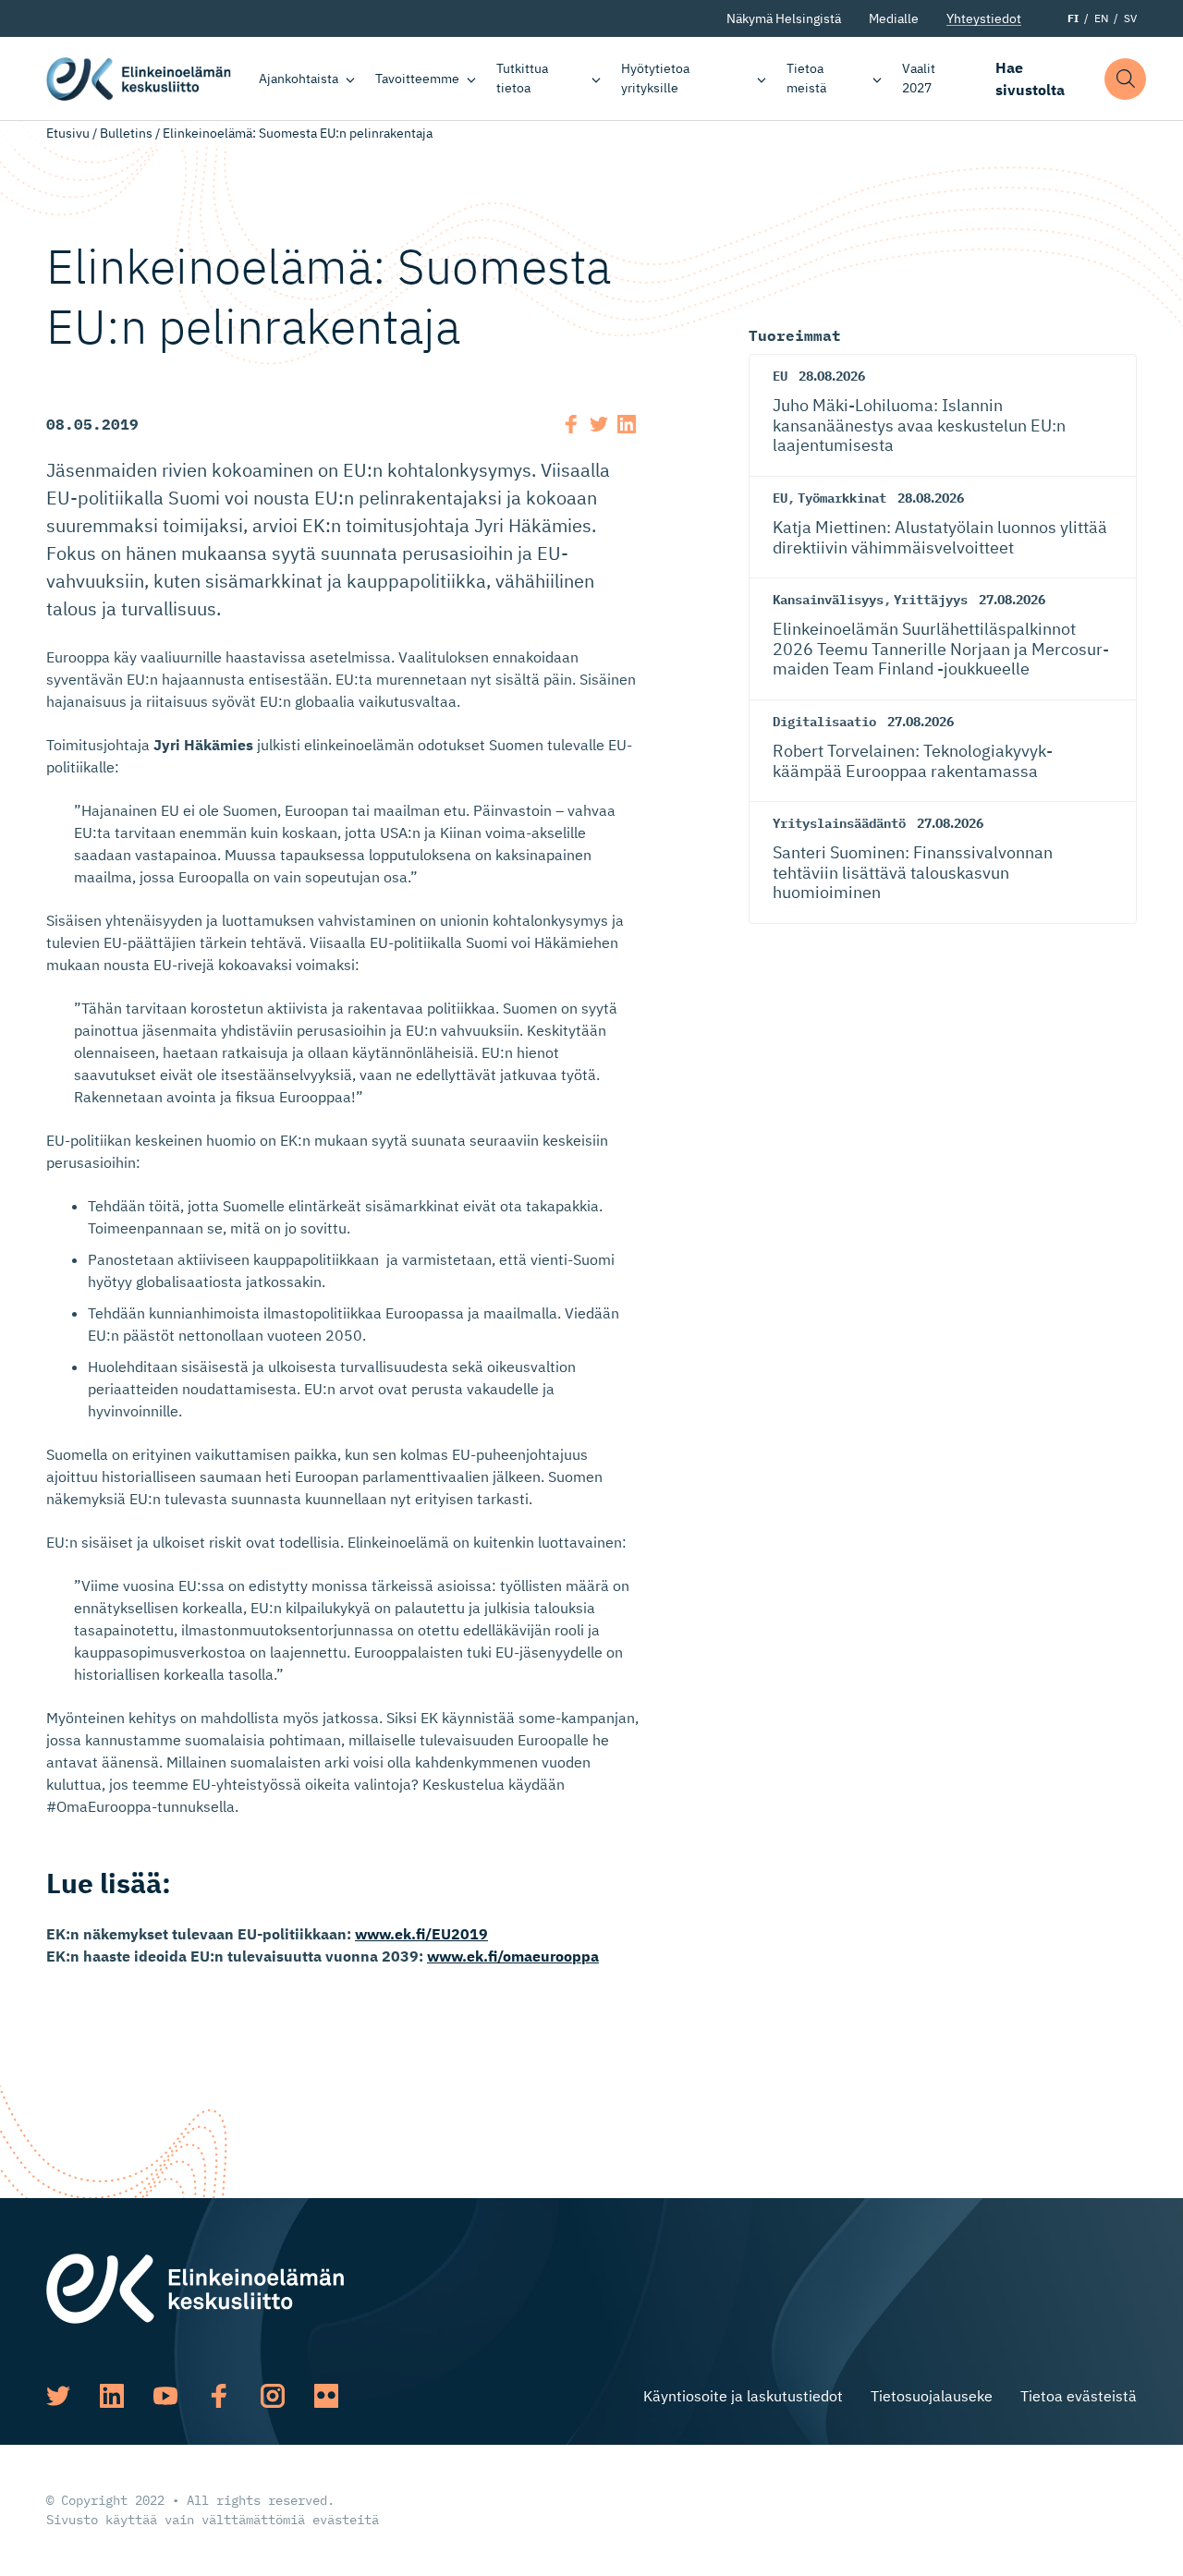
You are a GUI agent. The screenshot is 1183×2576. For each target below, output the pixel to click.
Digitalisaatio (824, 722)
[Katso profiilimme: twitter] (58, 2396)
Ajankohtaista (299, 79)
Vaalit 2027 (919, 78)
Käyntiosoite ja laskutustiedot (743, 2396)
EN (1101, 18)
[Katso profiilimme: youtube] (165, 2396)
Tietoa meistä (806, 78)
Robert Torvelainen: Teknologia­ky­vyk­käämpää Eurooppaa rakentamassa (913, 761)
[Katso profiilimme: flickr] (326, 2396)
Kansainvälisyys (828, 600)
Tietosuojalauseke (932, 2396)
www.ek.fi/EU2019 (421, 1934)
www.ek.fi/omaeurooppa (513, 1956)
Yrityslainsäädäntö (839, 823)
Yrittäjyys (931, 600)
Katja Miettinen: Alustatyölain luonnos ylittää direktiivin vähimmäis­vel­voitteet (940, 537)
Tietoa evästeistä (1079, 2396)
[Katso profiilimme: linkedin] (112, 2396)
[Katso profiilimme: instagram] (273, 2396)
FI (1073, 18)
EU (780, 376)
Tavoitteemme (417, 79)
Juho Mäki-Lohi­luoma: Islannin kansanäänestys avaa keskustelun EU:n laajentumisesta (919, 425)
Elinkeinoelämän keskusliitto (139, 79)
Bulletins (126, 133)
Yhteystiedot (984, 18)
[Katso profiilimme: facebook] (219, 2396)
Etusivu (68, 133)
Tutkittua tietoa (522, 78)
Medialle (894, 18)
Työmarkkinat (842, 498)
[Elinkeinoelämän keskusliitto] (195, 2287)
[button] (1125, 79)
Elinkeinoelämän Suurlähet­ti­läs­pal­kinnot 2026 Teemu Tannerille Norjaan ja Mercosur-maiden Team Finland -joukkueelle (941, 649)
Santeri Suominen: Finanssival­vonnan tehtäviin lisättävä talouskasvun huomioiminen (913, 872)
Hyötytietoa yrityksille (655, 78)
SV (1130, 18)
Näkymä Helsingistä (784, 18)
